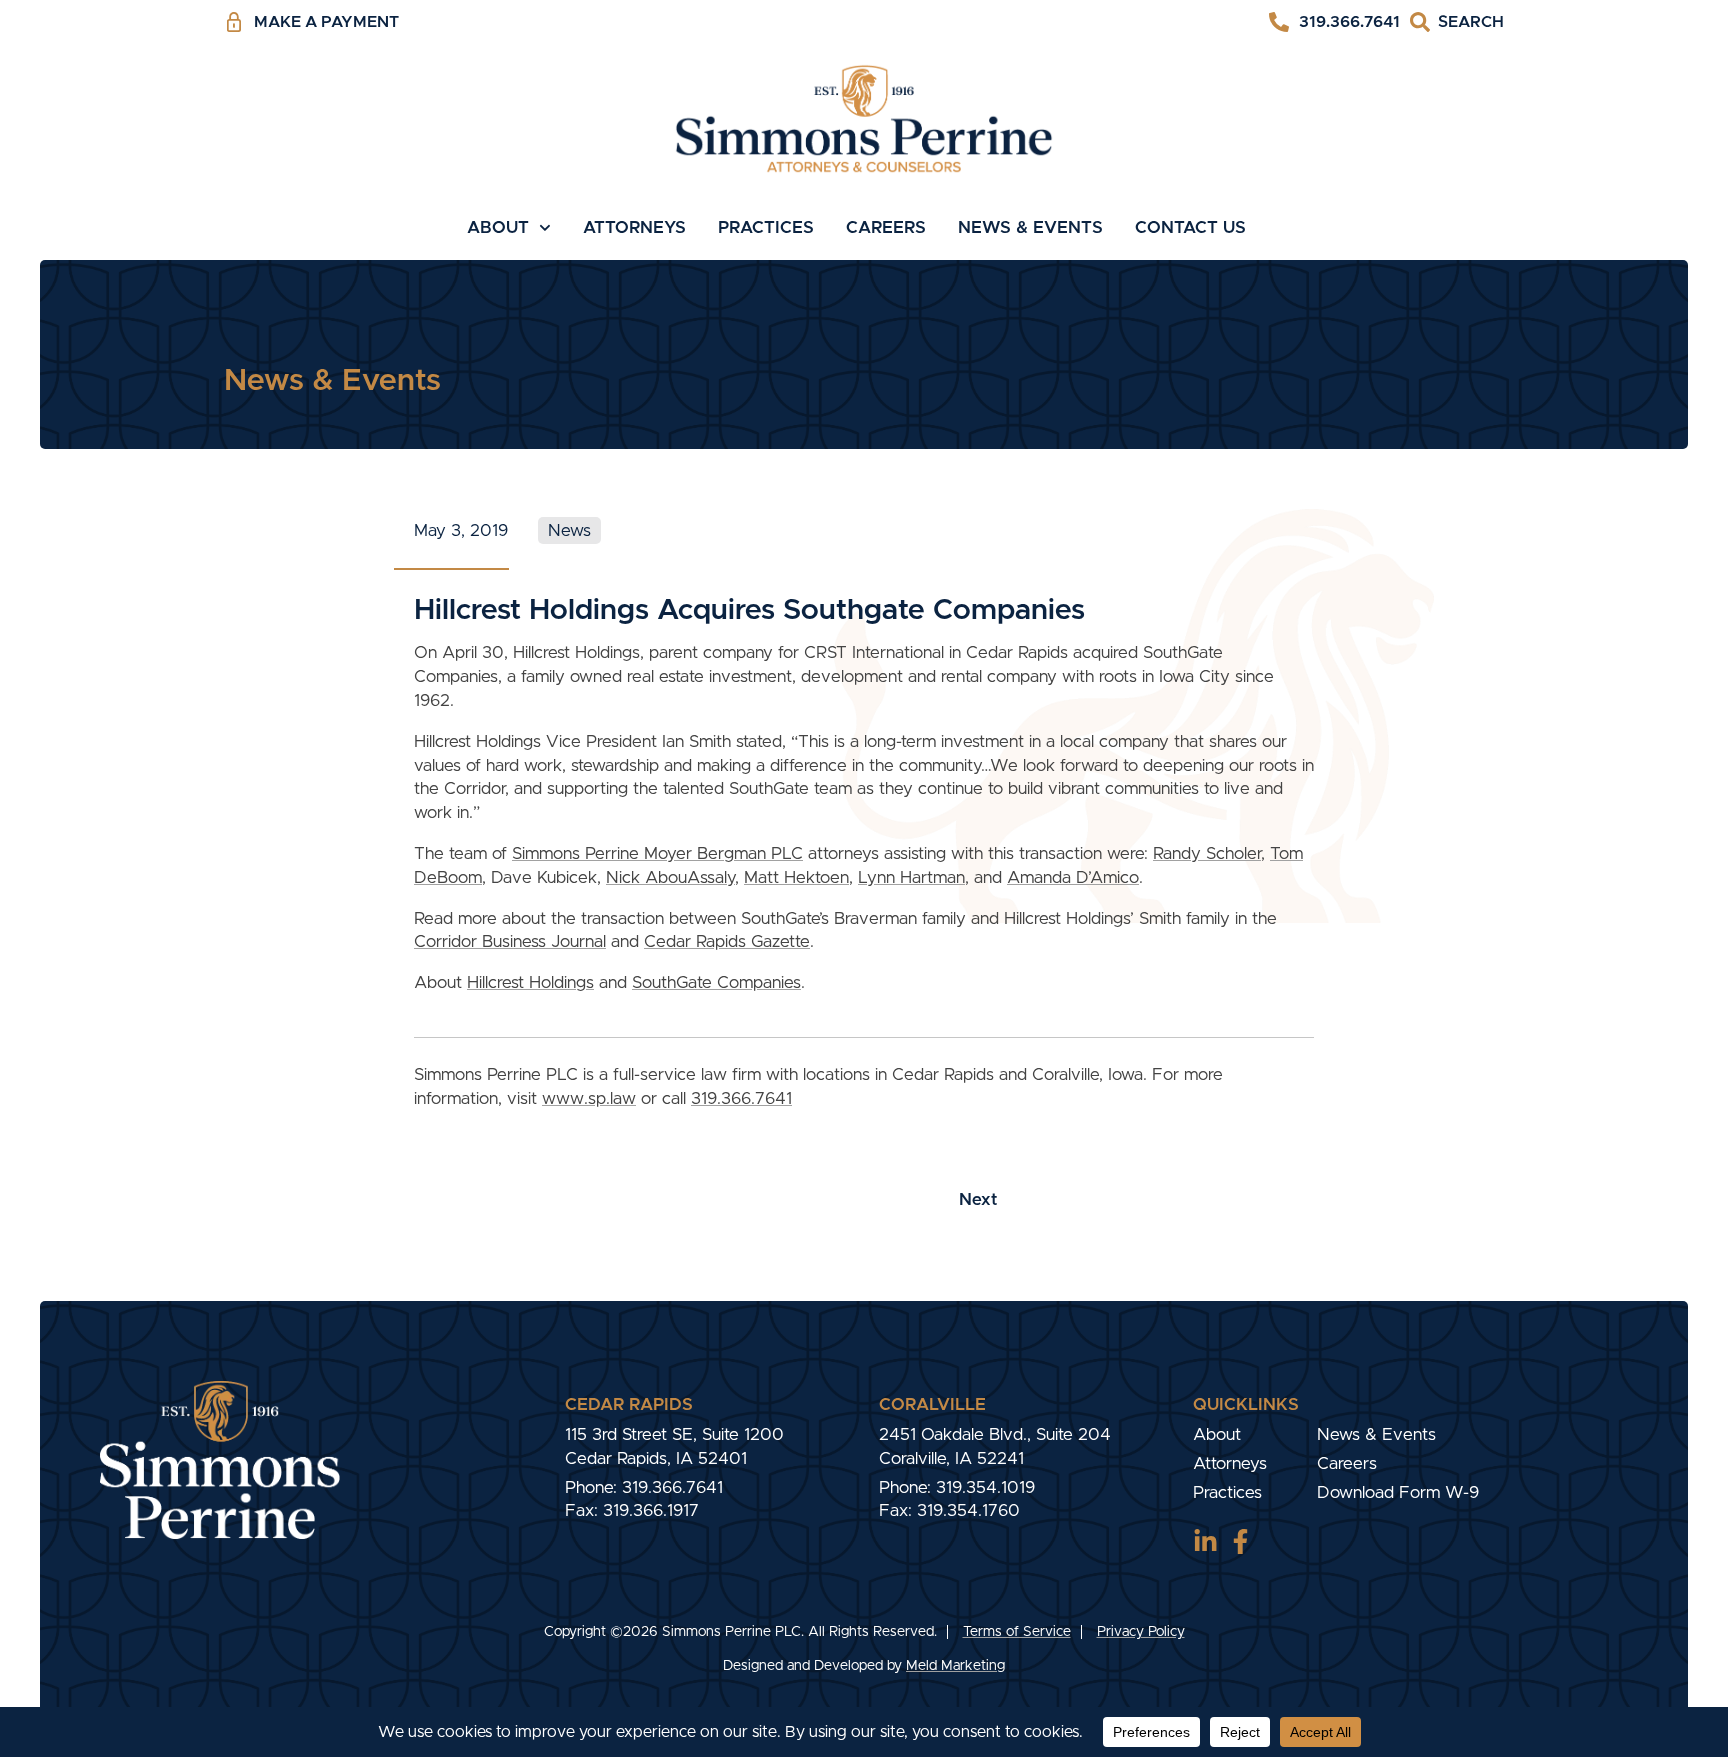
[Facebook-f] (1240, 1541)
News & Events (1030, 227)
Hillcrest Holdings (530, 982)
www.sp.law (589, 1098)
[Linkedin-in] (1205, 1541)
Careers (886, 227)
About (498, 227)
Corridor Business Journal (510, 941)
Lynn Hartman (911, 877)
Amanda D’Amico (1073, 877)
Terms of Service (1017, 1632)
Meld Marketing (955, 1666)
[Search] (1457, 22)
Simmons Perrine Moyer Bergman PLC (657, 853)
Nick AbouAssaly (670, 877)
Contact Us (1190, 227)
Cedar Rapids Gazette (727, 941)
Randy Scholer (1207, 853)
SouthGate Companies (716, 982)
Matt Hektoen (796, 877)
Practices (766, 227)
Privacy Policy (1141, 1632)
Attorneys (634, 227)
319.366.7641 (741, 1098)
